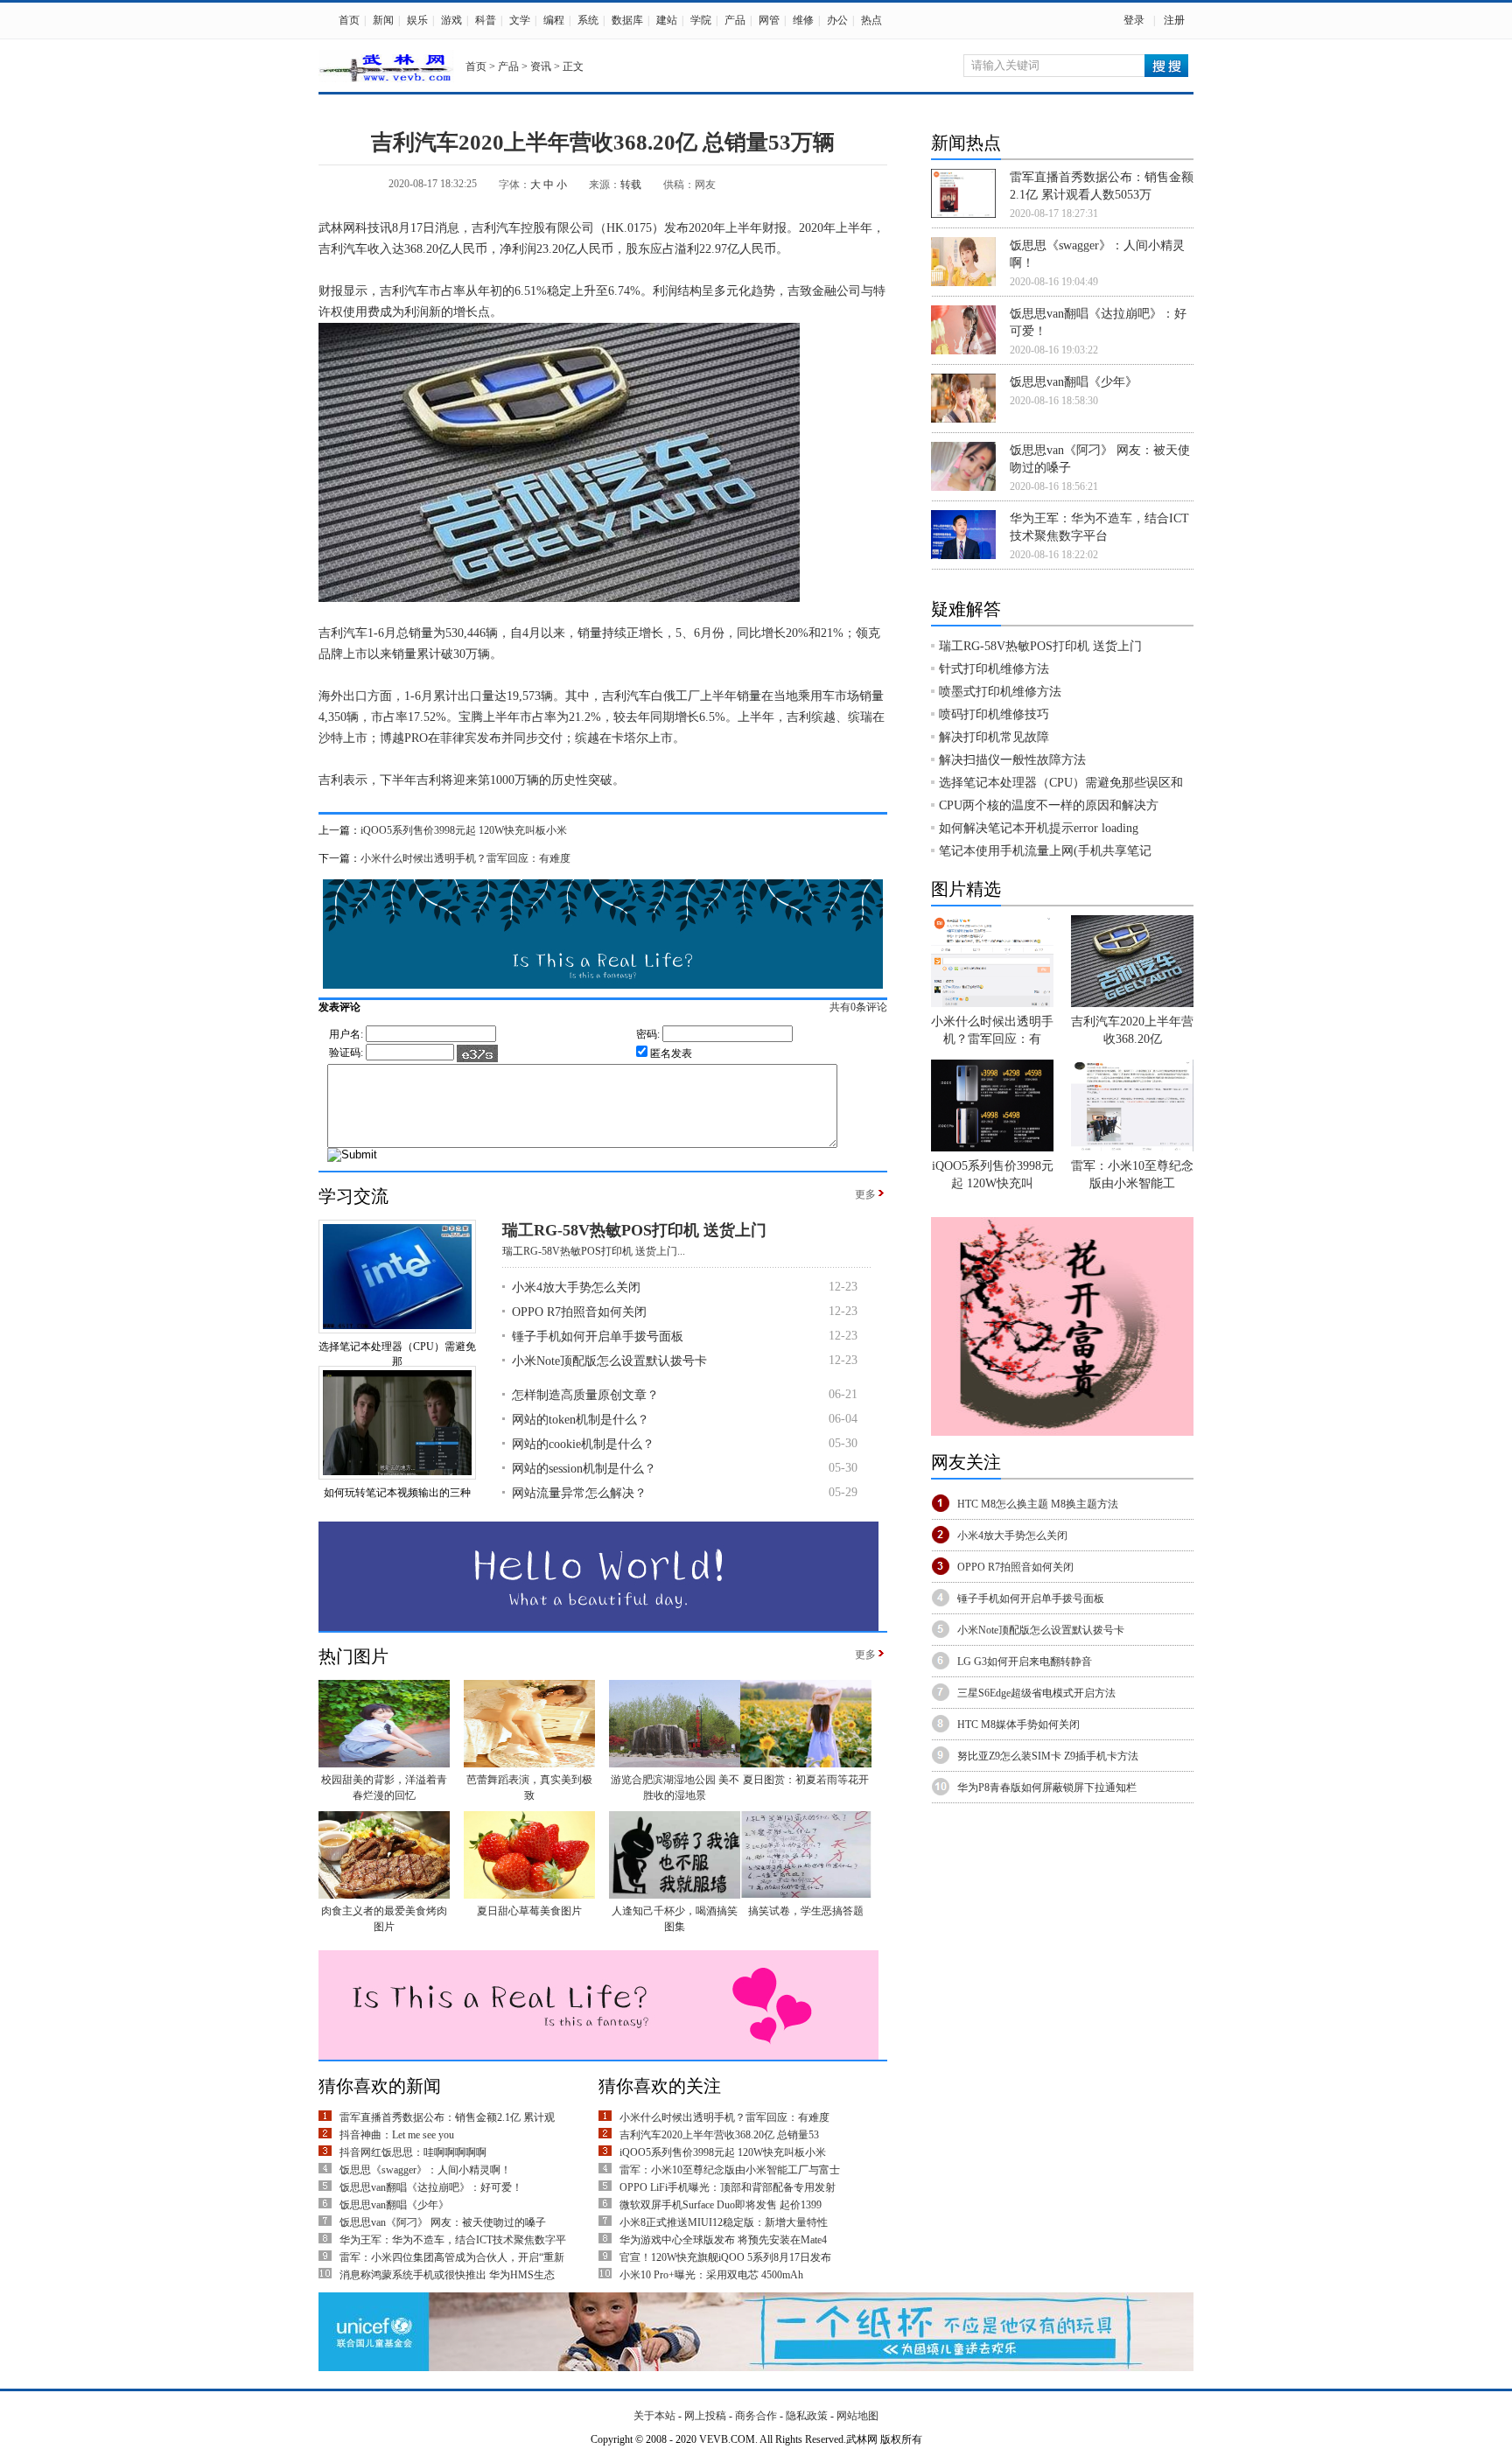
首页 (349, 20)
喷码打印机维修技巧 (994, 714)
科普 (486, 20)
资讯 (541, 66)
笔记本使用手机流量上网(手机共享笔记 (1045, 851)
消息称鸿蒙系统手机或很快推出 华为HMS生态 (447, 2275)
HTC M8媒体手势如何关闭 (1018, 1725)
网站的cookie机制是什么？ (583, 1444)
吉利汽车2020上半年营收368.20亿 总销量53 (719, 2135)
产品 (735, 20)
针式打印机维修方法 (994, 669)
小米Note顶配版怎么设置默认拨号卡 (609, 1361)
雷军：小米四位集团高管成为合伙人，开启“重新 (452, 2257)
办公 (837, 20)
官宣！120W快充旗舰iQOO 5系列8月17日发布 (725, 2257)
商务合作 (756, 2416)
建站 (667, 20)
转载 (631, 185)
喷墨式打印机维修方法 (1000, 692)
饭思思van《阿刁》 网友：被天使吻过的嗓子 (443, 2222)
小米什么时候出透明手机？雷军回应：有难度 (465, 858)
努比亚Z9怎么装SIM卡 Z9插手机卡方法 (1048, 1756)
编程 (554, 20)
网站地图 (857, 2416)
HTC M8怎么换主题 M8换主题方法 (1038, 1504)
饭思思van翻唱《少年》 (394, 2205)
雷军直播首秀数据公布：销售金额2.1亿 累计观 (447, 2117)
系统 (588, 20)
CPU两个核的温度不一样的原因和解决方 (1049, 805)
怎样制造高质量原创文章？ (585, 1395)
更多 (865, 1194)
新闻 (383, 20)
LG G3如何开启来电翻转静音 (1025, 1662)
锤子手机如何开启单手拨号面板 (598, 1336)
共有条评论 (858, 1007)
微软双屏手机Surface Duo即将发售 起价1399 (721, 2205)
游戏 (451, 20)
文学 (520, 20)
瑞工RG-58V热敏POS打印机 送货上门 (634, 1230)
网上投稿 (705, 2416)
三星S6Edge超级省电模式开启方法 (1036, 1693)
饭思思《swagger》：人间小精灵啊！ (425, 2170)
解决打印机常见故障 (994, 737)
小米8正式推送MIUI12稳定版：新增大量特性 (724, 2222)
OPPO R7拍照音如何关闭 (579, 1312)
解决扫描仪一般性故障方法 (1012, 760)
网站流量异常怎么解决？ (579, 1493)
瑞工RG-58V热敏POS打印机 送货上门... (594, 1251)
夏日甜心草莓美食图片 (529, 1911)
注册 (1174, 20)
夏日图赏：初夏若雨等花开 (806, 1780)
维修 (803, 20)
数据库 (627, 20)
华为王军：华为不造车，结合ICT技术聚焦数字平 (453, 2240)
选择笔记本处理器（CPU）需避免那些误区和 (1061, 783)
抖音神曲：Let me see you (397, 2135)
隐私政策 (807, 2416)
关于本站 (654, 2416)
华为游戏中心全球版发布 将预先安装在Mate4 (723, 2240)
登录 (1134, 20)
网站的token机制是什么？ (581, 1420)
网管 (769, 20)
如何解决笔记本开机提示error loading (1039, 828)
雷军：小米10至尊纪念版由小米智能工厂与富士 (730, 2170)
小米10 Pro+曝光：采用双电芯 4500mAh (711, 2275)
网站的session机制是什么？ (584, 1469)
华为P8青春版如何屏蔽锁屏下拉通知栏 (1047, 1788)
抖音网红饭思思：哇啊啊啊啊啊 (413, 2152)
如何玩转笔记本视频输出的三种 (397, 1493)
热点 (871, 20)
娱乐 (417, 20)
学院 (701, 20)
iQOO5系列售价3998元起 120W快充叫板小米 (464, 830)
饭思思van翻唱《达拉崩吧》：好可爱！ (431, 2187)
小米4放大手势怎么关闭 (576, 1287)
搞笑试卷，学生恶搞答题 (806, 1911)
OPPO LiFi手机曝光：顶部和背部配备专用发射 (728, 2187)
